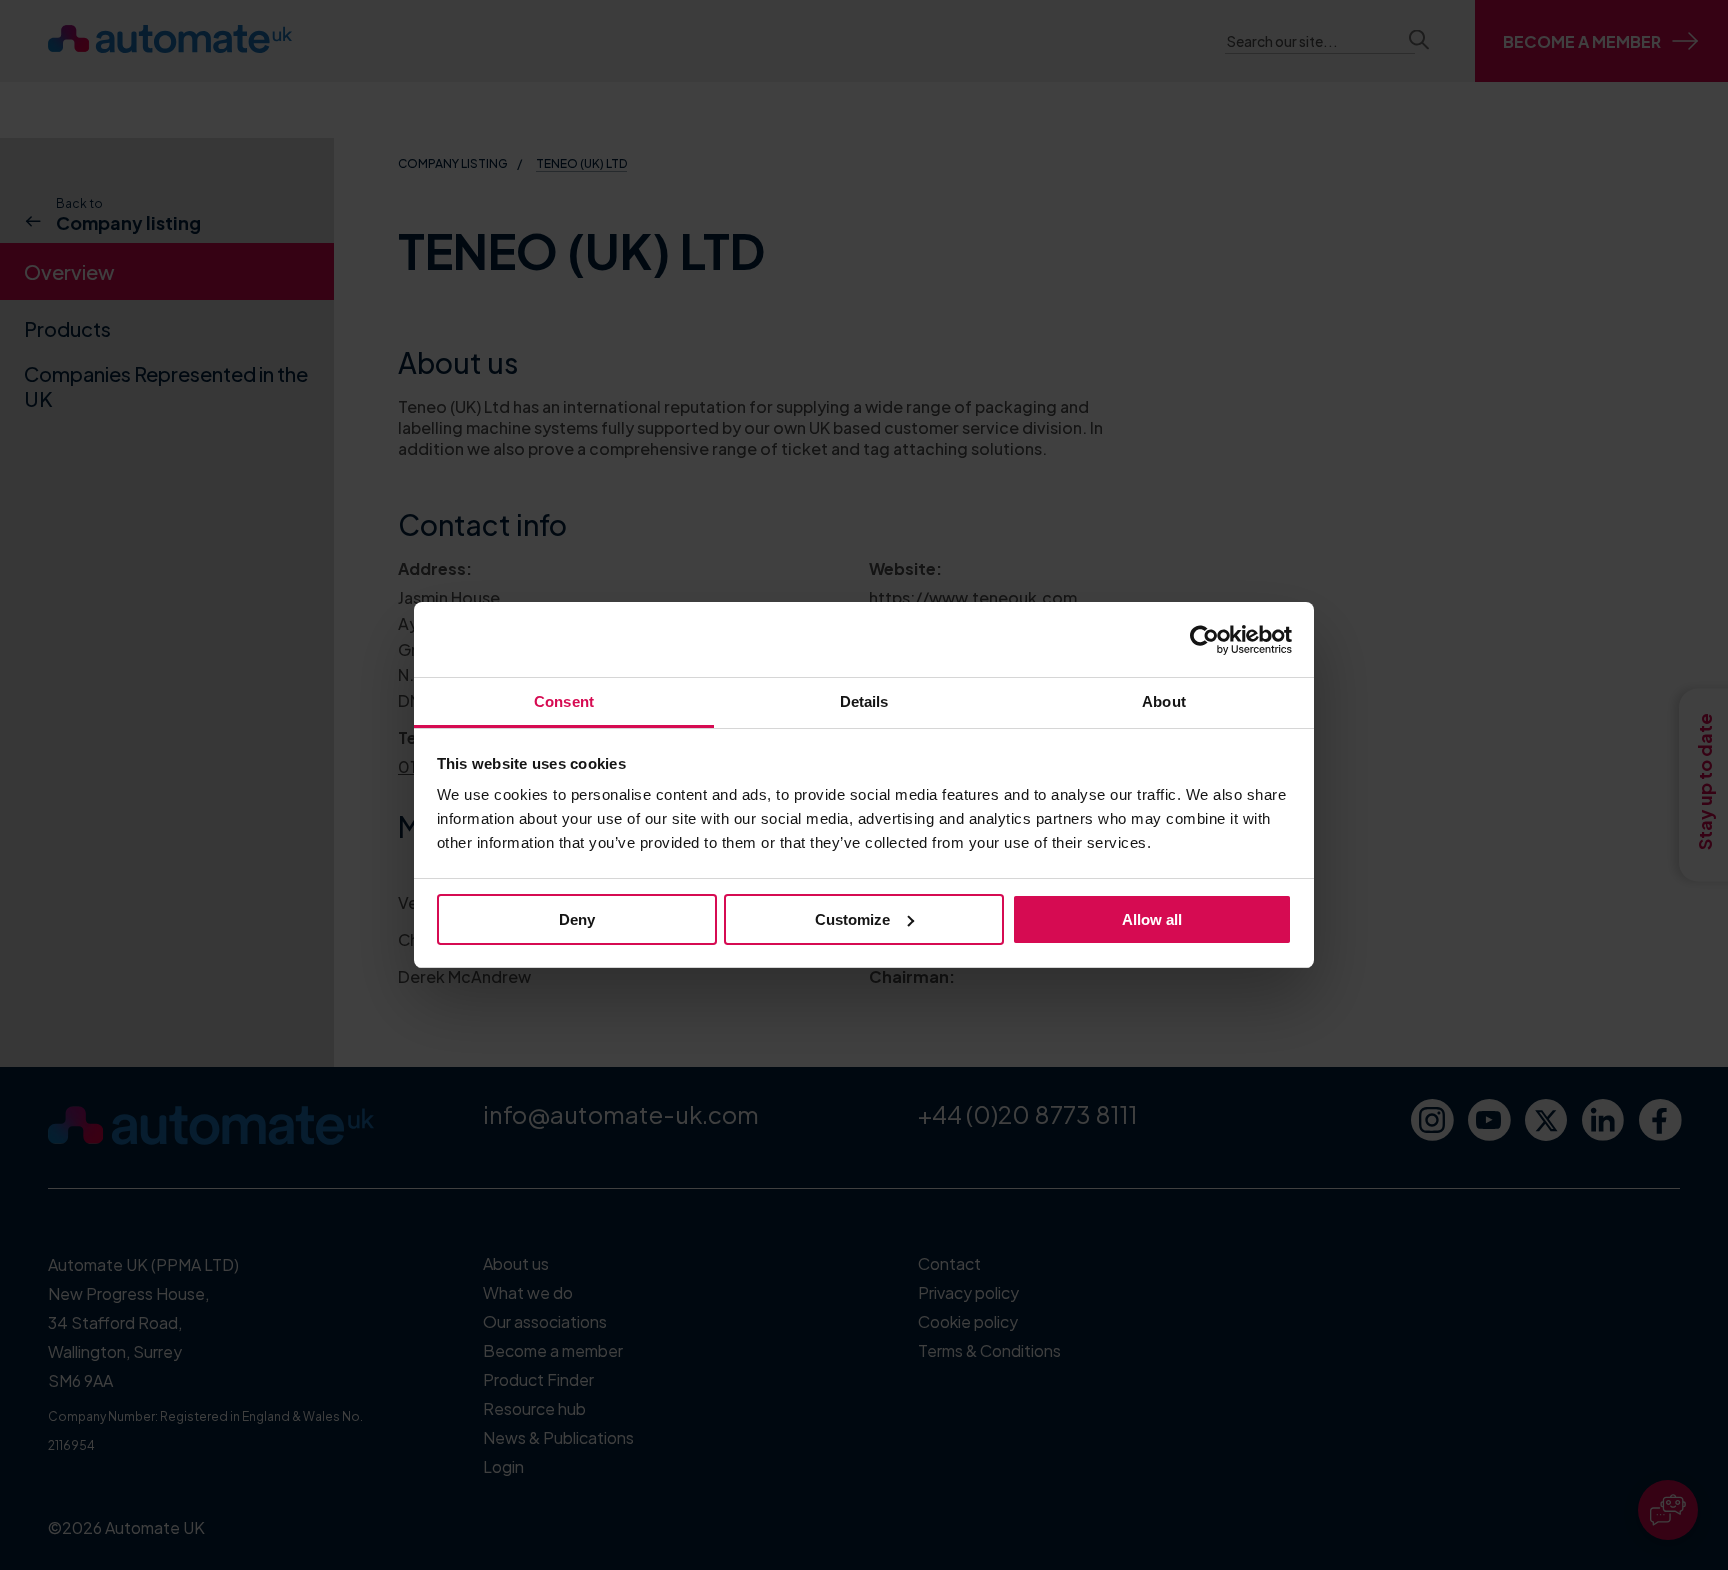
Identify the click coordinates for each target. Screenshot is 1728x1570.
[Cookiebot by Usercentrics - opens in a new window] (1204, 640)
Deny (577, 919)
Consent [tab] (564, 701)
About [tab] (1164, 701)
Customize (852, 919)
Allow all (1152, 919)
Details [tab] (864, 701)
